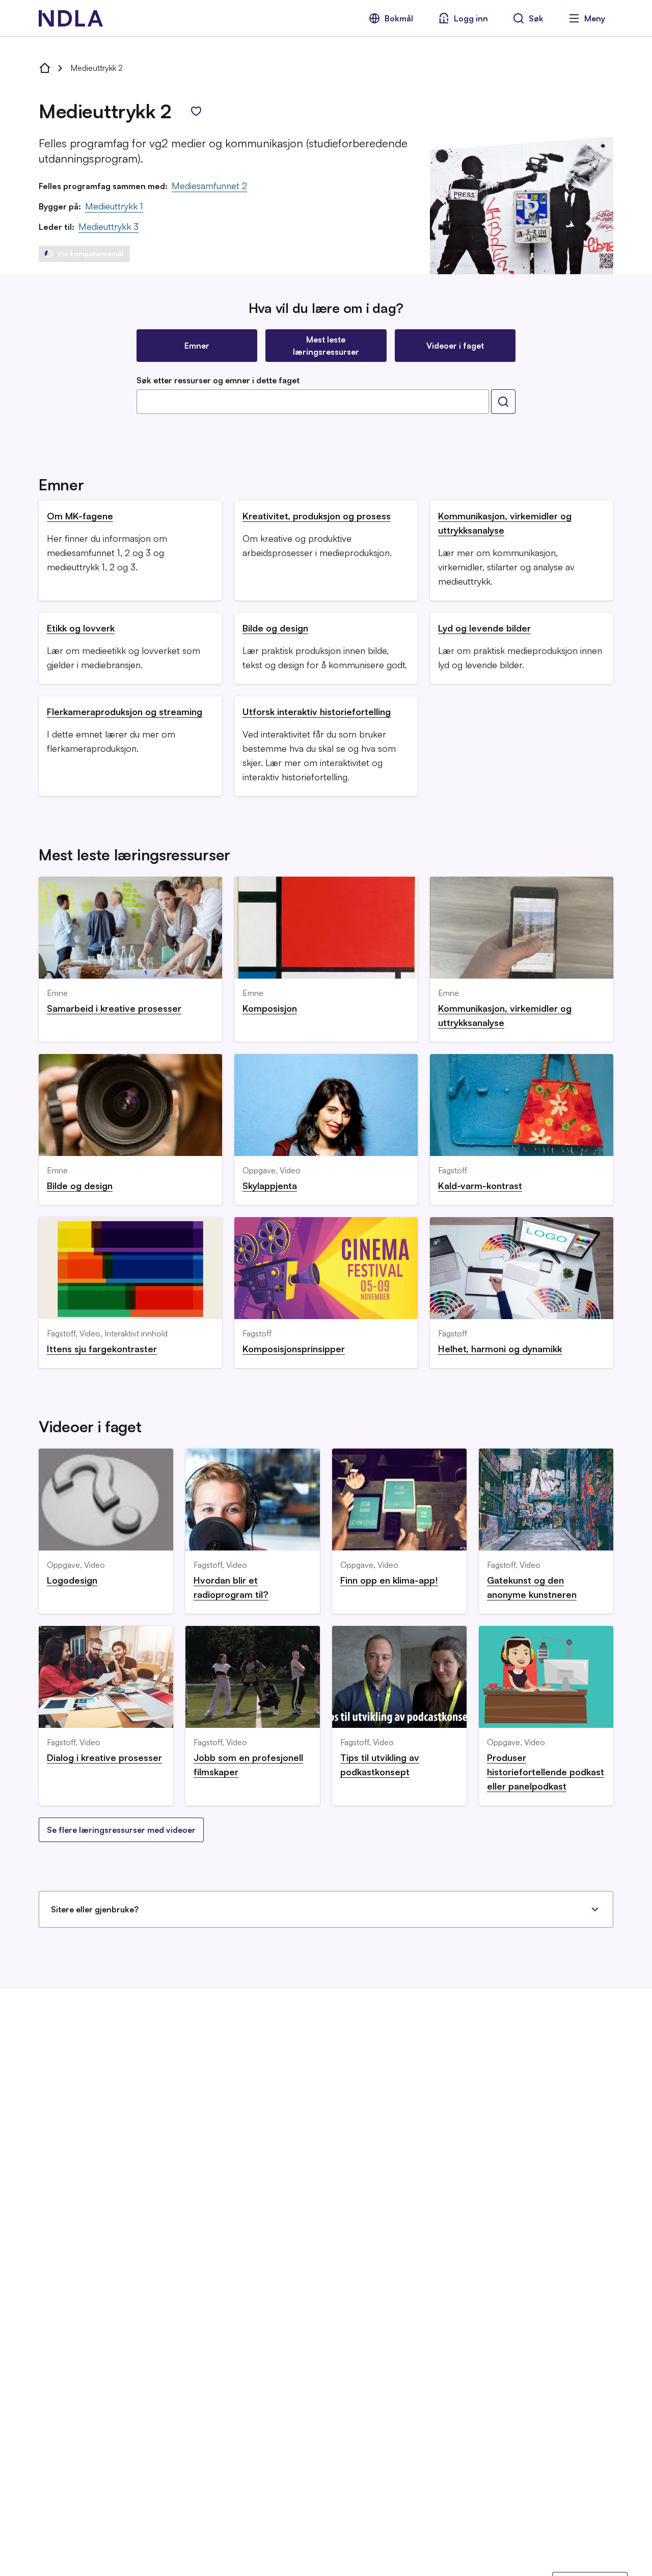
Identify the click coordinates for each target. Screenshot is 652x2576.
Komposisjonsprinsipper (294, 1349)
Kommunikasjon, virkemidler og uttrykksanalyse (505, 523)
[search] (503, 402)
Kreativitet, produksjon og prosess (317, 516)
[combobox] (313, 402)
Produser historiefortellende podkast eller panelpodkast (546, 1772)
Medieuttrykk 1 (114, 206)
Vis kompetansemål (90, 254)
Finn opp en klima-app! (389, 1580)
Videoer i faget (455, 346)
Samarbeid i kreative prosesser (114, 1008)
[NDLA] (71, 18)
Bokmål (399, 18)
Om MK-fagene (80, 516)
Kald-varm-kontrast (480, 1186)
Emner (197, 346)
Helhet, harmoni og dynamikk (500, 1349)
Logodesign (72, 1580)
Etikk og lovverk (81, 628)
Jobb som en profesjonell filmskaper (248, 1765)
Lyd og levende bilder (484, 628)
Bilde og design (275, 628)
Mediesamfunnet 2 (209, 186)
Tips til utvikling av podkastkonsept (380, 1765)
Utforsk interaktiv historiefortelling (317, 712)
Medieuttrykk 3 (108, 226)
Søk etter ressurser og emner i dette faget (218, 380)
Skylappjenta (270, 1186)
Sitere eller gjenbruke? (95, 1909)
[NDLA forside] (45, 68)
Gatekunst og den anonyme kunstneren (532, 1587)
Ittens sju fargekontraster (102, 1349)
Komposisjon (270, 1008)
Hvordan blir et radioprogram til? (231, 1587)
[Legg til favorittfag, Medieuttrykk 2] (196, 111)
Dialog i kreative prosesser (104, 1757)
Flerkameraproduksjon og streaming (125, 712)
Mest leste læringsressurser (326, 346)
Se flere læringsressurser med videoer (121, 1830)
